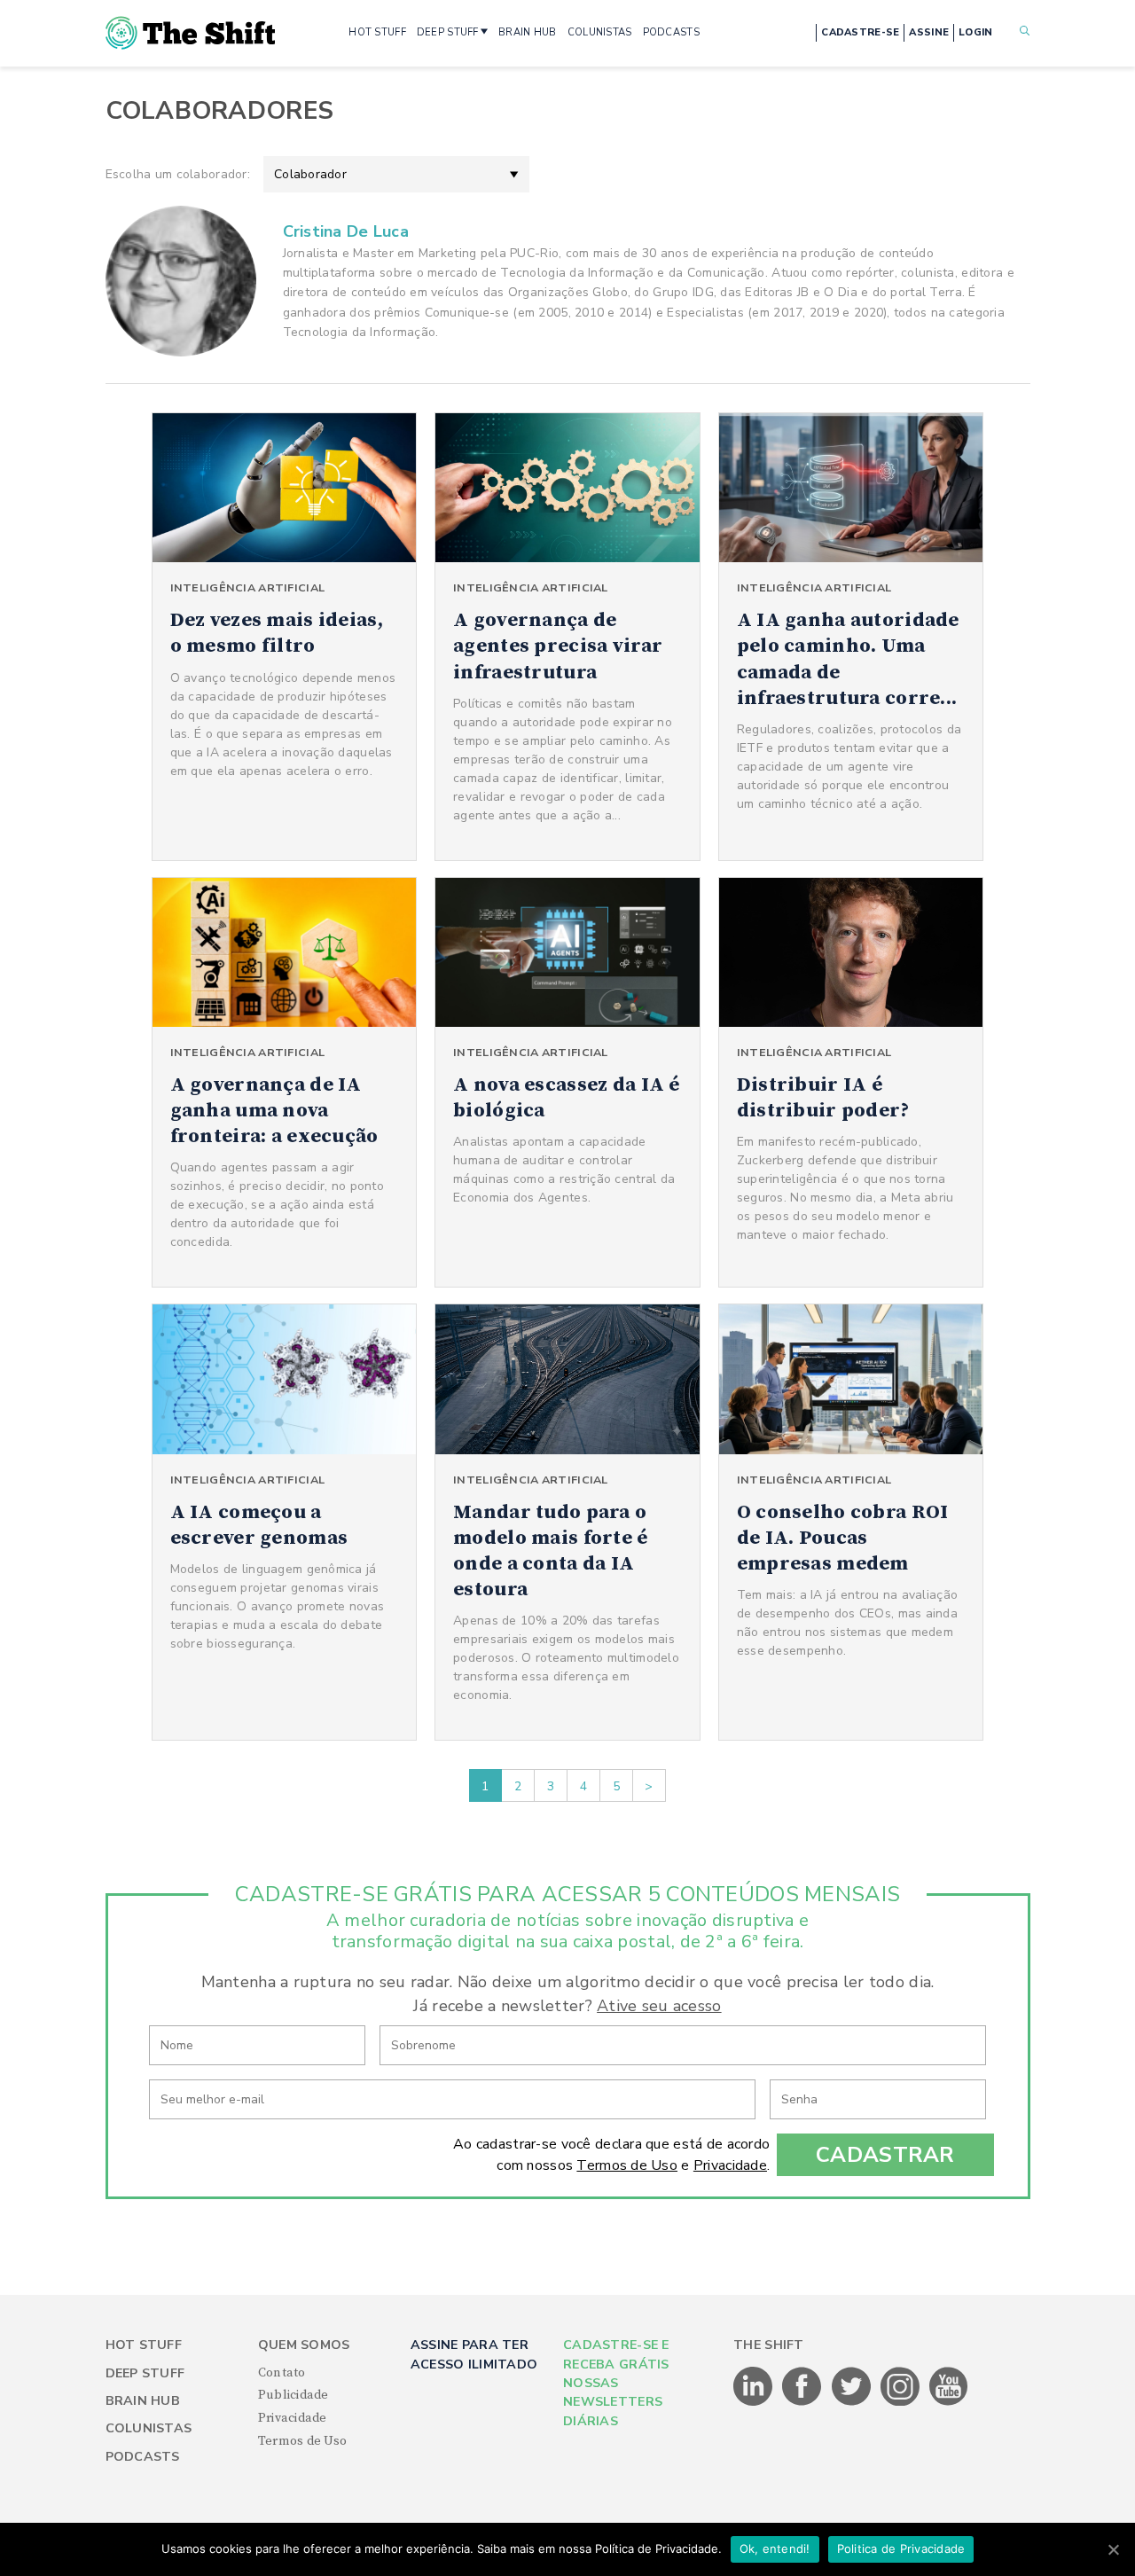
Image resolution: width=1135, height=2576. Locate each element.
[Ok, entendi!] (1113, 2549)
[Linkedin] (754, 2402)
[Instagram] (901, 2402)
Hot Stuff (144, 2345)
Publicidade (294, 2395)
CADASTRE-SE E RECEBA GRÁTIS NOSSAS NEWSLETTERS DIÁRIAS (616, 2383)
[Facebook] (803, 2402)
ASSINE (929, 32)
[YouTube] (949, 2402)
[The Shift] (191, 33)
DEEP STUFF (448, 32)
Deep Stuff (145, 2373)
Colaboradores (220, 111)
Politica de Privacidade (901, 2549)
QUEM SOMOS (304, 2345)
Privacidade (730, 2165)
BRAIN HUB (528, 32)
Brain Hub (143, 2401)
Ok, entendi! (775, 2549)
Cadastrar (885, 2155)
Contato (282, 2373)
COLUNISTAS (600, 32)
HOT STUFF (377, 32)
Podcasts (143, 2457)
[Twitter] (853, 2402)
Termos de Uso (627, 2165)
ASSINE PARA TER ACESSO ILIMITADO (474, 2354)
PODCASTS (671, 32)
